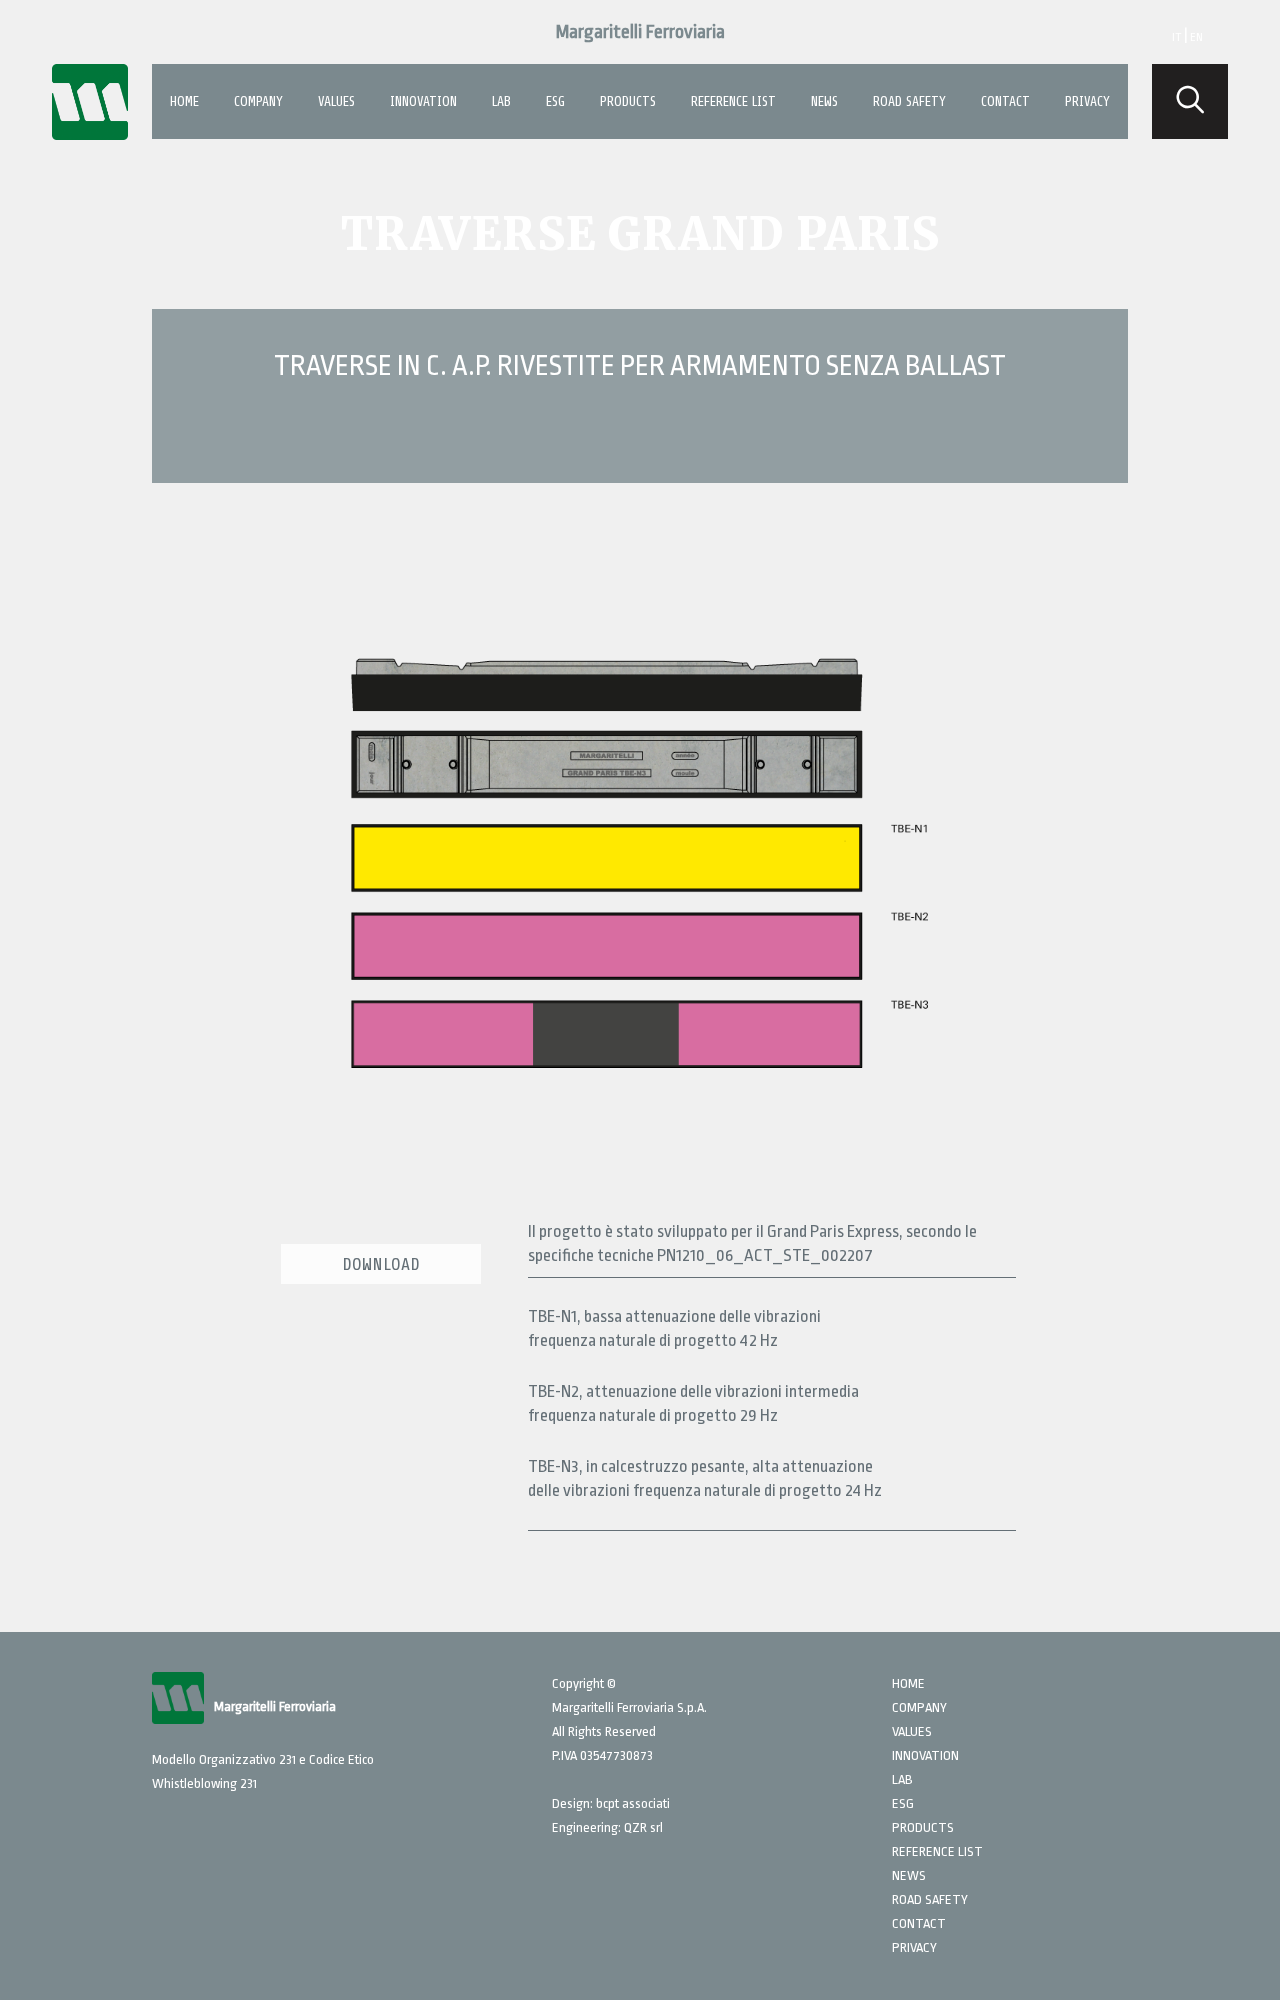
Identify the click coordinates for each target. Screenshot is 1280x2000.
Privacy (1087, 101)
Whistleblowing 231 (204, 1783)
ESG (555, 101)
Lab (501, 101)
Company (258, 101)
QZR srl (643, 1827)
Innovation (423, 101)
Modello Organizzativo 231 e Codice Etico (263, 1759)
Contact (1005, 101)
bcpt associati (633, 1803)
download (381, 1264)
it (1177, 37)
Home (184, 101)
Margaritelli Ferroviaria (640, 32)
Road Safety (909, 101)
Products (628, 101)
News (824, 101)
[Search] (1190, 101)
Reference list (733, 101)
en (1196, 37)
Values (336, 101)
